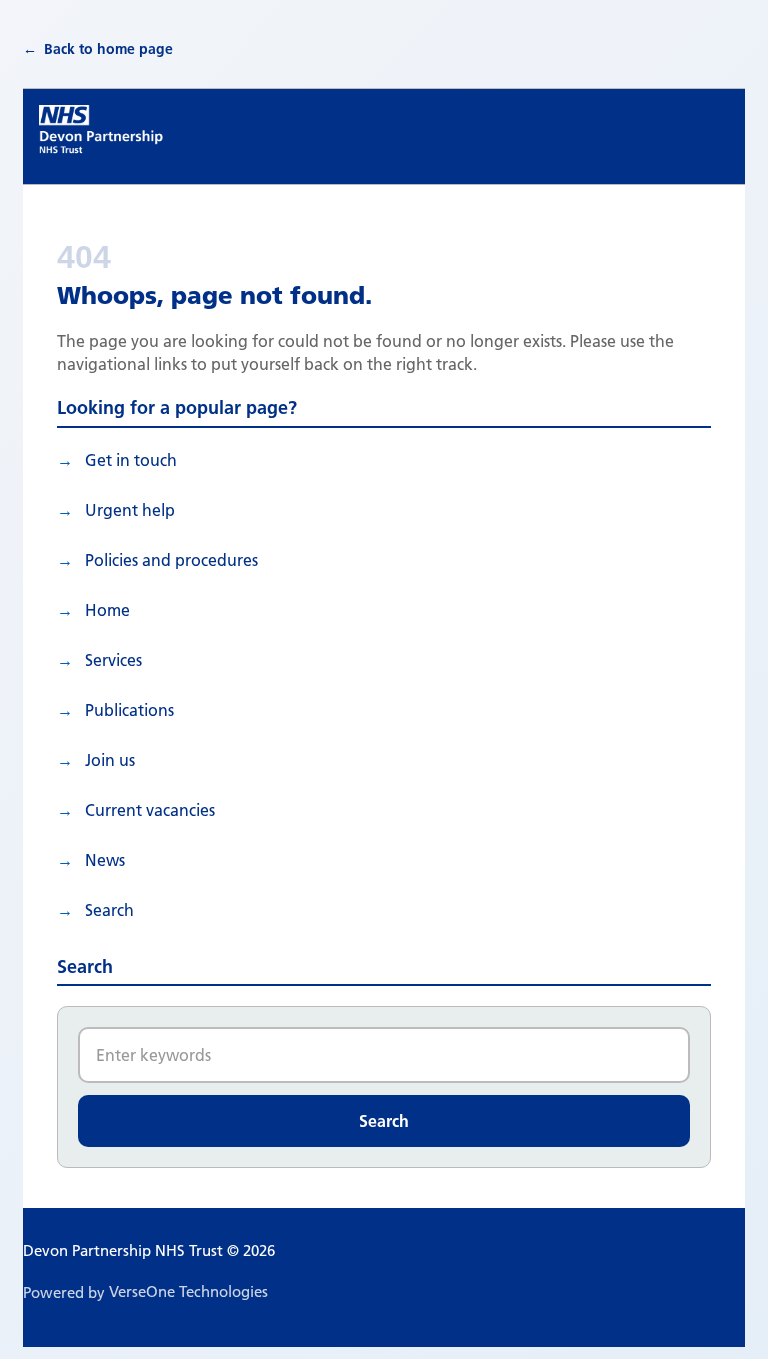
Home (107, 610)
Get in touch (131, 460)
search (109, 910)
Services (113, 660)
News (105, 860)
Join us (110, 760)
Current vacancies (150, 810)
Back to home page (108, 49)
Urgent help (130, 510)
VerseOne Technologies (188, 1291)
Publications (129, 710)
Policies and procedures (171, 560)
